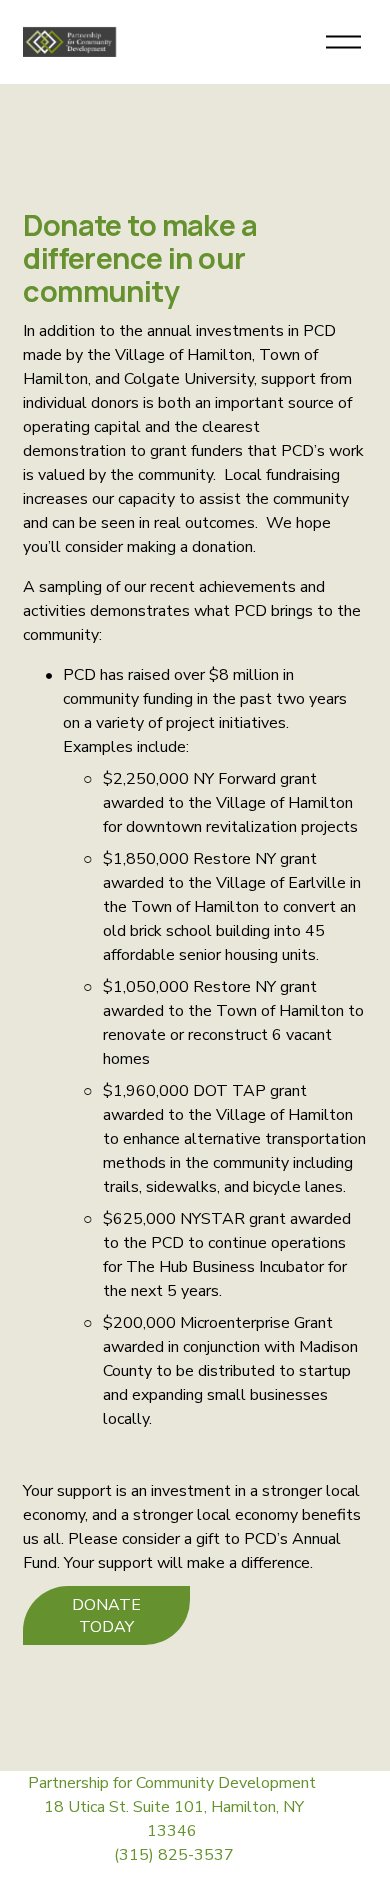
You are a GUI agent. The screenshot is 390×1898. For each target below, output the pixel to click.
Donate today (106, 1616)
